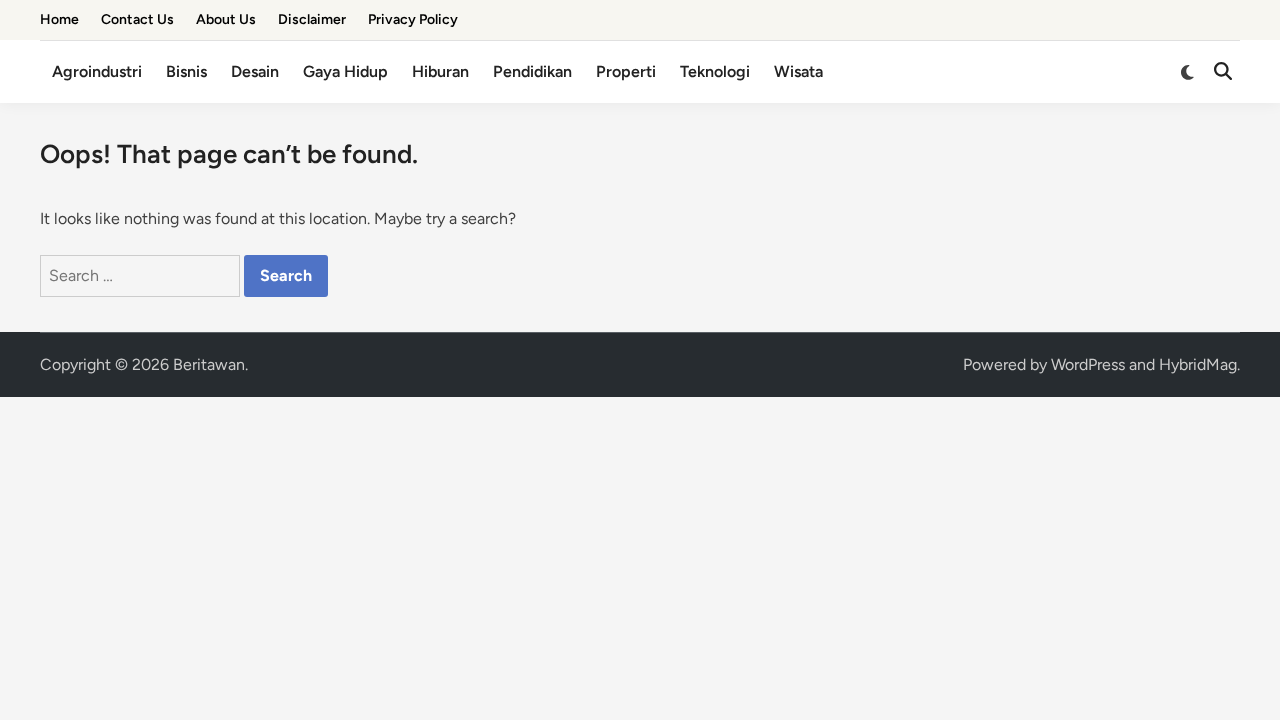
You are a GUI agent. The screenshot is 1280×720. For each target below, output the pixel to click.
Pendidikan (532, 71)
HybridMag (1198, 364)
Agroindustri (97, 71)
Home (59, 19)
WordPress (1088, 364)
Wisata (798, 71)
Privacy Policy (413, 19)
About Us (226, 19)
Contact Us (137, 19)
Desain (255, 71)
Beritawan (209, 364)
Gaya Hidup (345, 71)
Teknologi (715, 71)
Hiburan (440, 71)
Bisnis (186, 71)
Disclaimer (312, 19)
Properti (626, 71)
